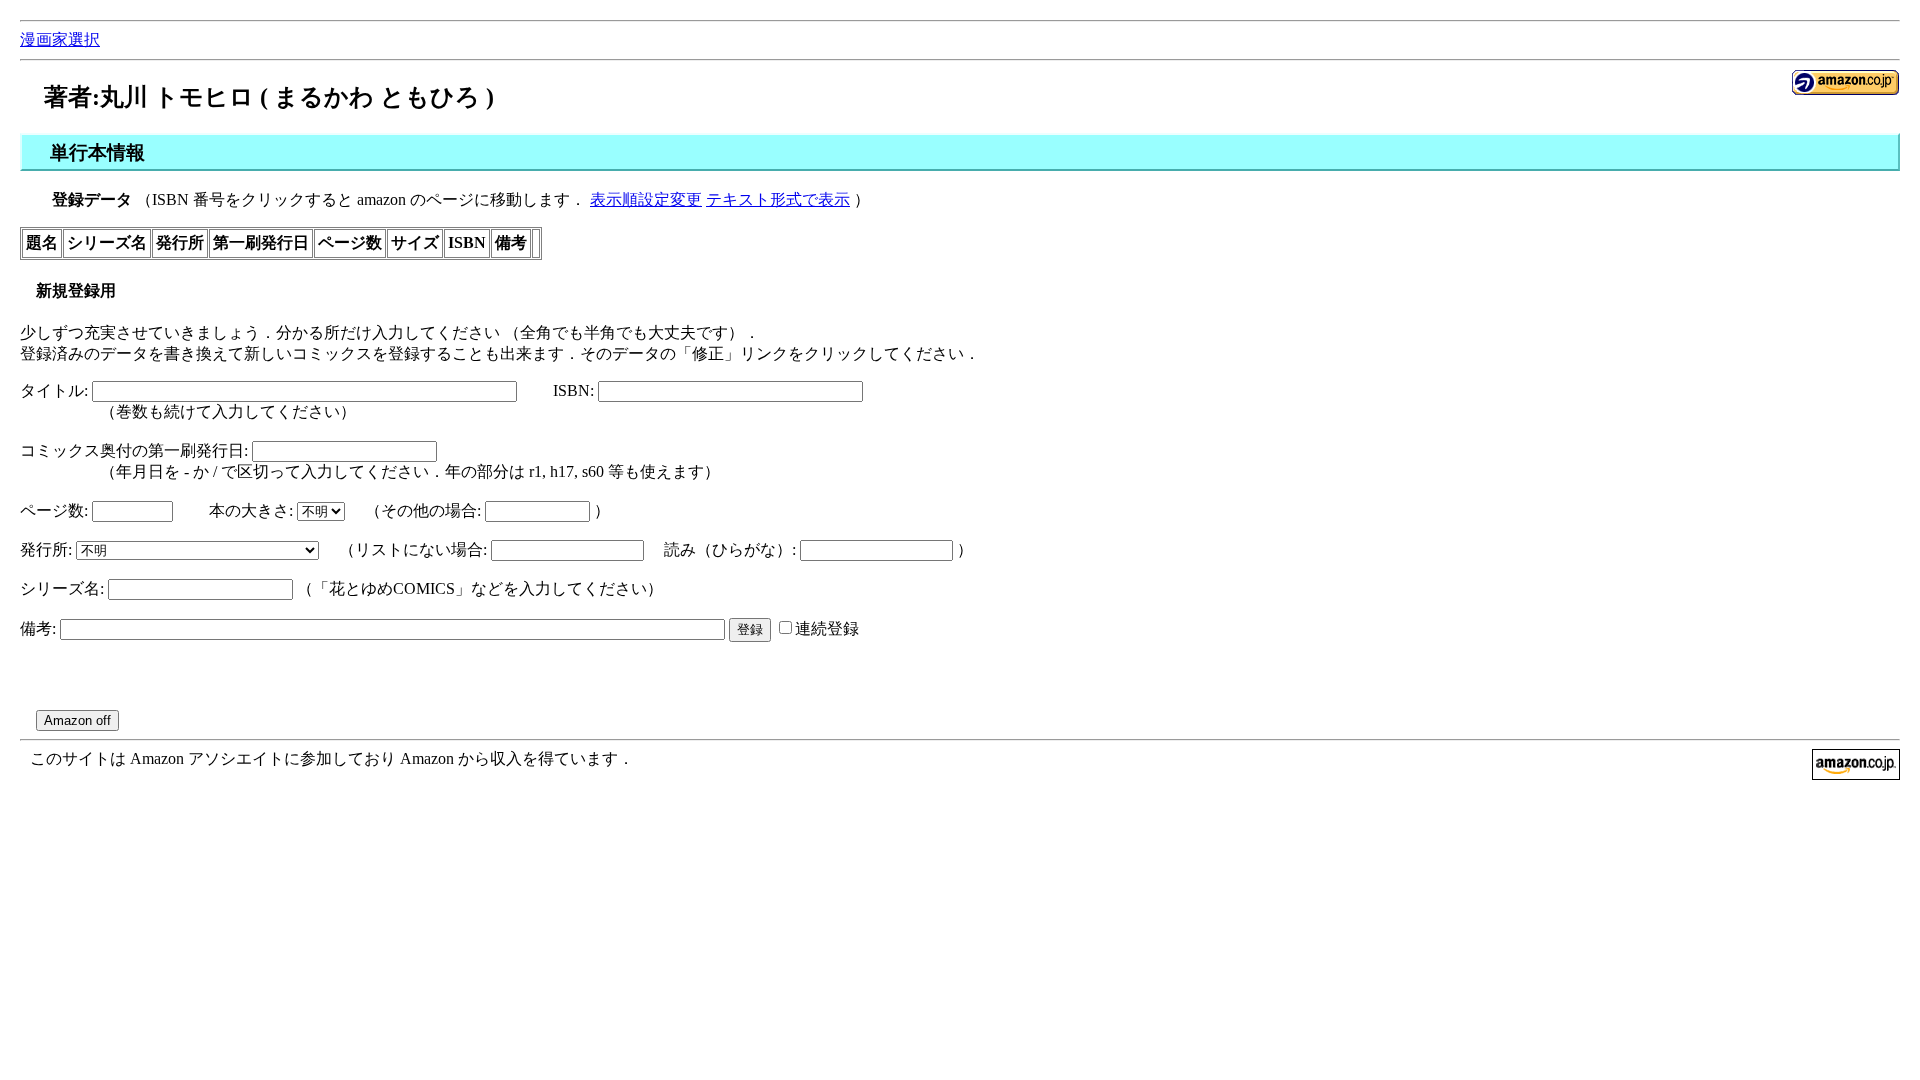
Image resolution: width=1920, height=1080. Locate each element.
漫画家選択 (60, 39)
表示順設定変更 (646, 199)
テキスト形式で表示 (778, 199)
